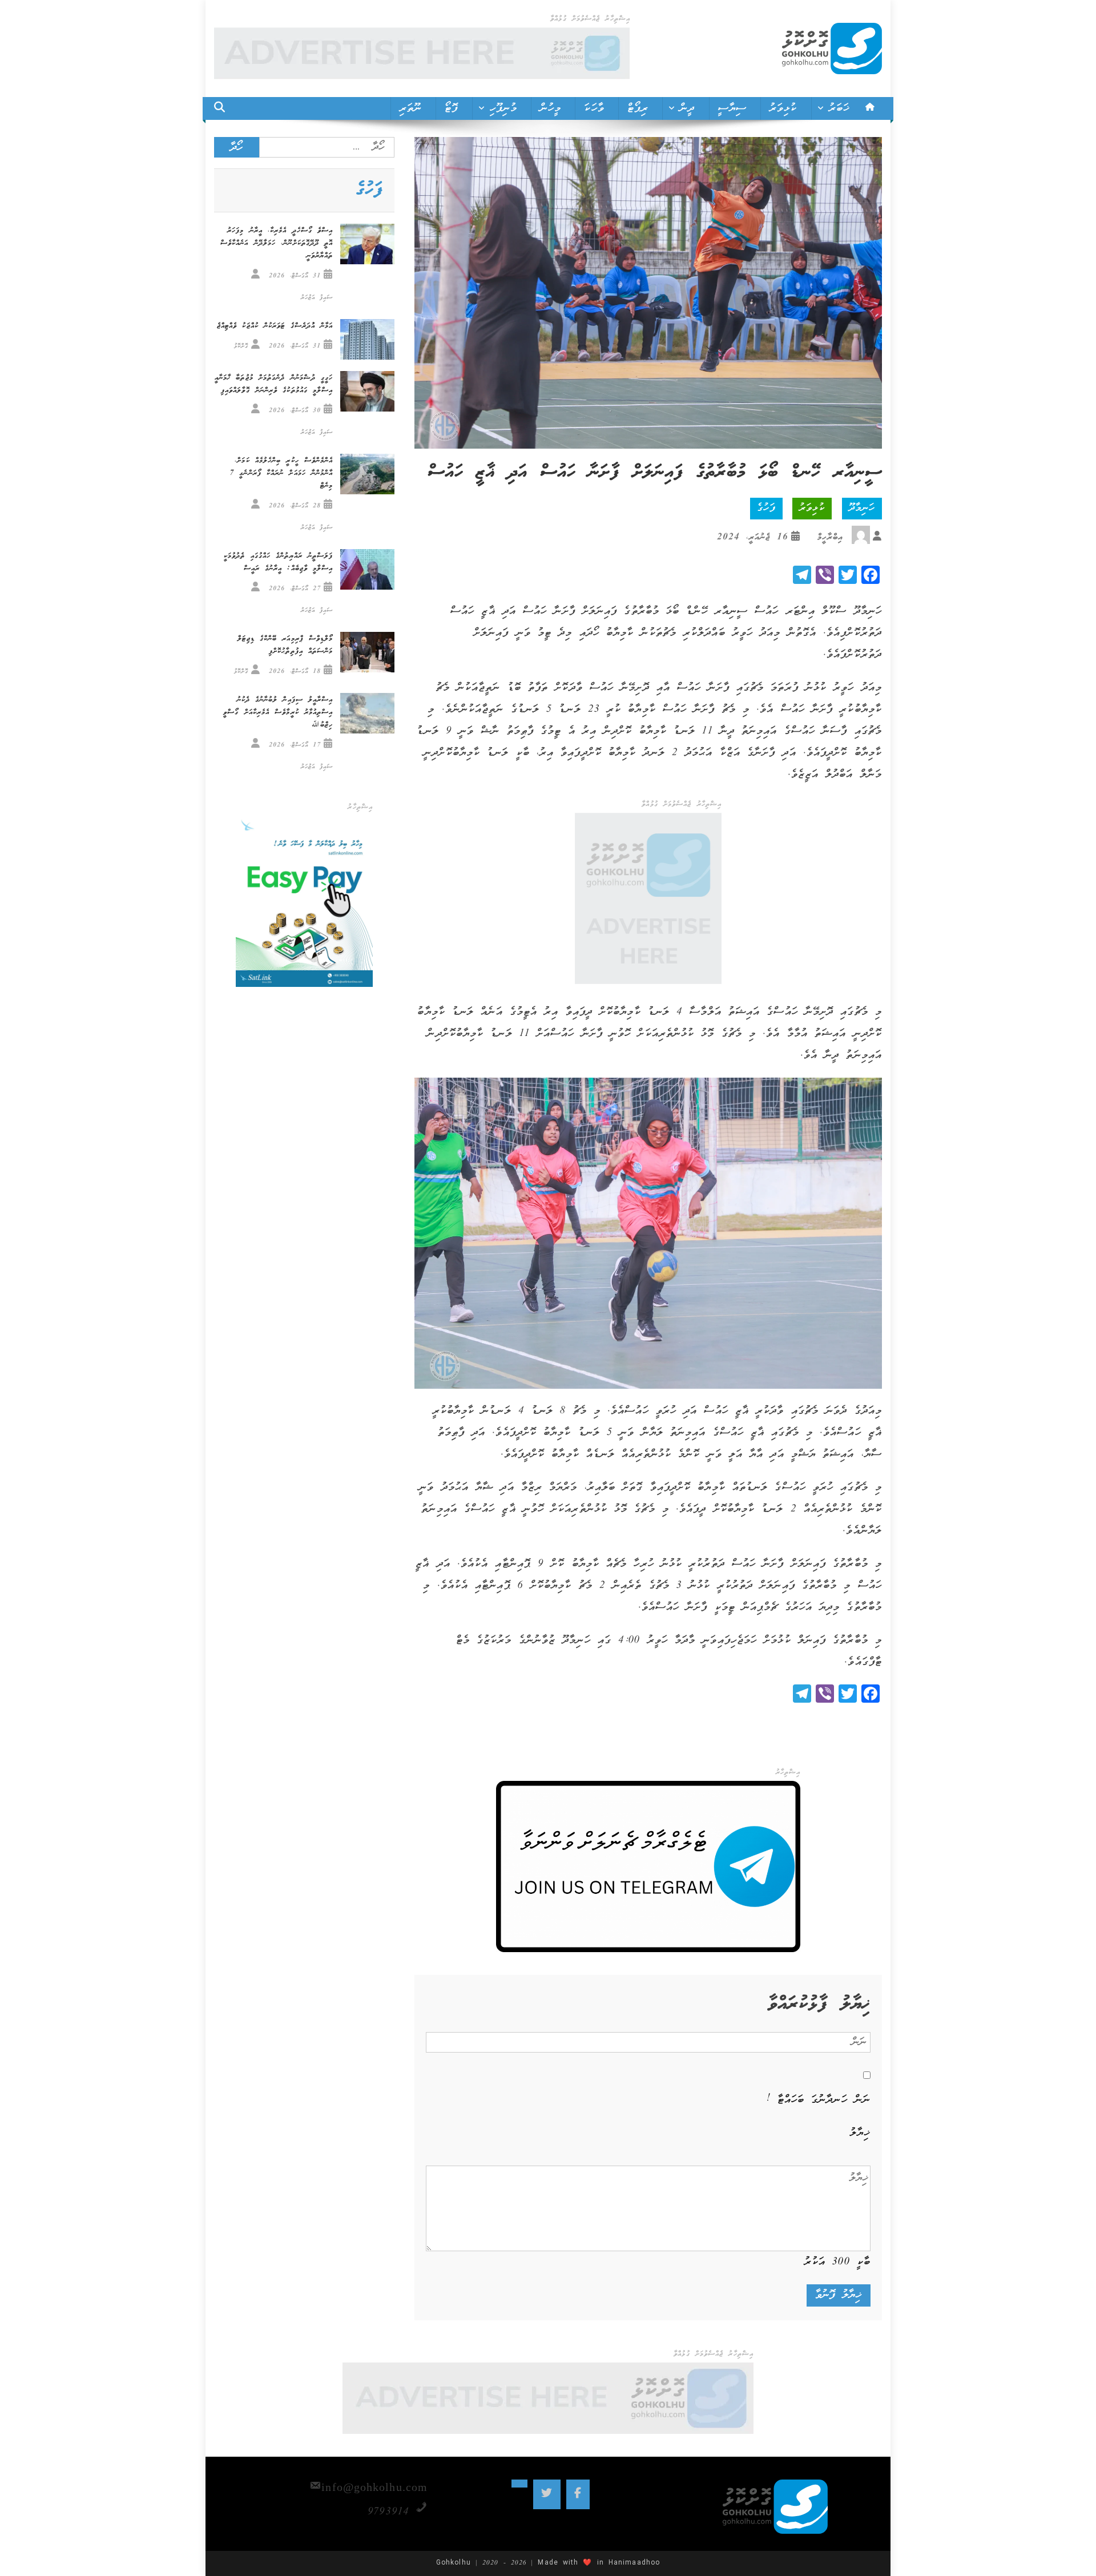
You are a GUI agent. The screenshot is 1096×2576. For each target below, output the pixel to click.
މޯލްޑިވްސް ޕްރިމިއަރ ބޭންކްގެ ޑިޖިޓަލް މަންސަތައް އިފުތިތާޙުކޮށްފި (285, 645)
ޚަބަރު (839, 108)
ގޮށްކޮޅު (241, 346)
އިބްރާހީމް (830, 537)
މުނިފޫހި (503, 108)
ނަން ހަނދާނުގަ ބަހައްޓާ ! (819, 2100)
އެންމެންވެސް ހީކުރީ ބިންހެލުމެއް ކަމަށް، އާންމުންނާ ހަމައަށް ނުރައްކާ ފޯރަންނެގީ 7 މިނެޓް (281, 473)
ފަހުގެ (766, 508)
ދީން (687, 108)
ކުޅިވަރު (783, 108)
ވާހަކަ (594, 108)
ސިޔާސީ (732, 108)
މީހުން (551, 108)
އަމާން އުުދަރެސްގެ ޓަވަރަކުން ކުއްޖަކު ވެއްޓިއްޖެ (275, 326)
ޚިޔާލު (860, 2133)
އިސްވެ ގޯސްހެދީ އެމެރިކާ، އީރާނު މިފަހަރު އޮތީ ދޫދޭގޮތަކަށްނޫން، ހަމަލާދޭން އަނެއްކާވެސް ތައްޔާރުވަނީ (277, 243)
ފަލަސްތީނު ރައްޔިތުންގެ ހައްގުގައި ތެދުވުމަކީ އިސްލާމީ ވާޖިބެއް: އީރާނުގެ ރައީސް (278, 563)
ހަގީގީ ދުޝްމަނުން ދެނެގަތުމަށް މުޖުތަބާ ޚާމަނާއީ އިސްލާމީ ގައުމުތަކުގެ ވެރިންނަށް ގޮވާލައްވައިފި (274, 384)
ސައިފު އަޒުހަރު (317, 298)
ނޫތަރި (411, 108)
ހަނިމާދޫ (862, 508)
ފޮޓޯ (451, 108)
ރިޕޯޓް (638, 108)
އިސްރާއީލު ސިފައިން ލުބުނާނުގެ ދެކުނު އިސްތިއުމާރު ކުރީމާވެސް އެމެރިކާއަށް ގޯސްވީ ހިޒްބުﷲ (278, 713)
